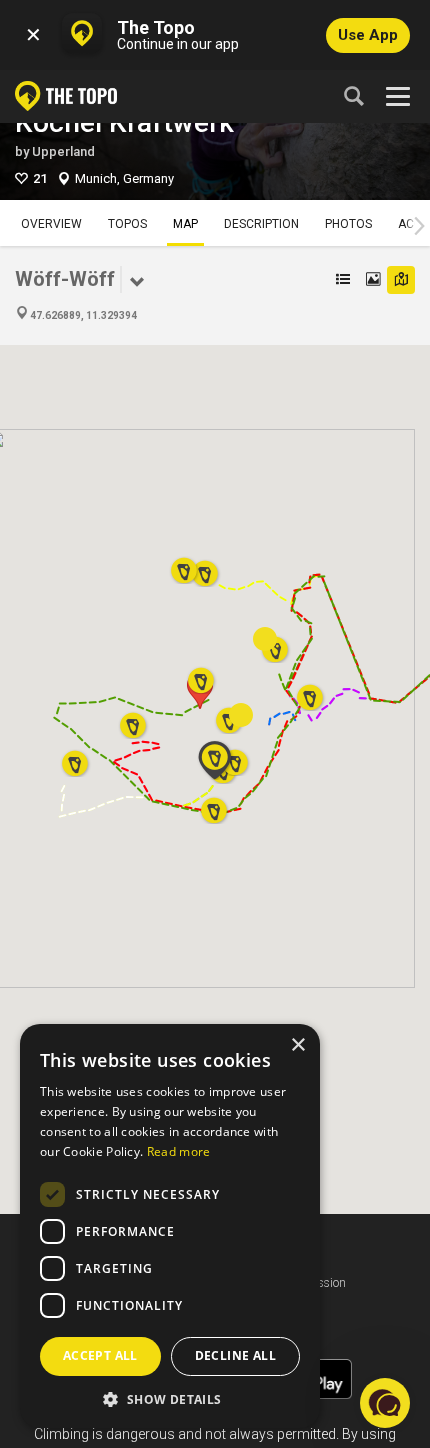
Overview (51, 224)
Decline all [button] (235, 1355)
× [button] (297, 1045)
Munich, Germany (124, 178)
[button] (201, 674)
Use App (368, 35)
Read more (179, 1151)
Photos (348, 224)
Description (261, 224)
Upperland (63, 151)
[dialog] (170, 1226)
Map (185, 224)
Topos (127, 224)
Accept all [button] (100, 1355)
